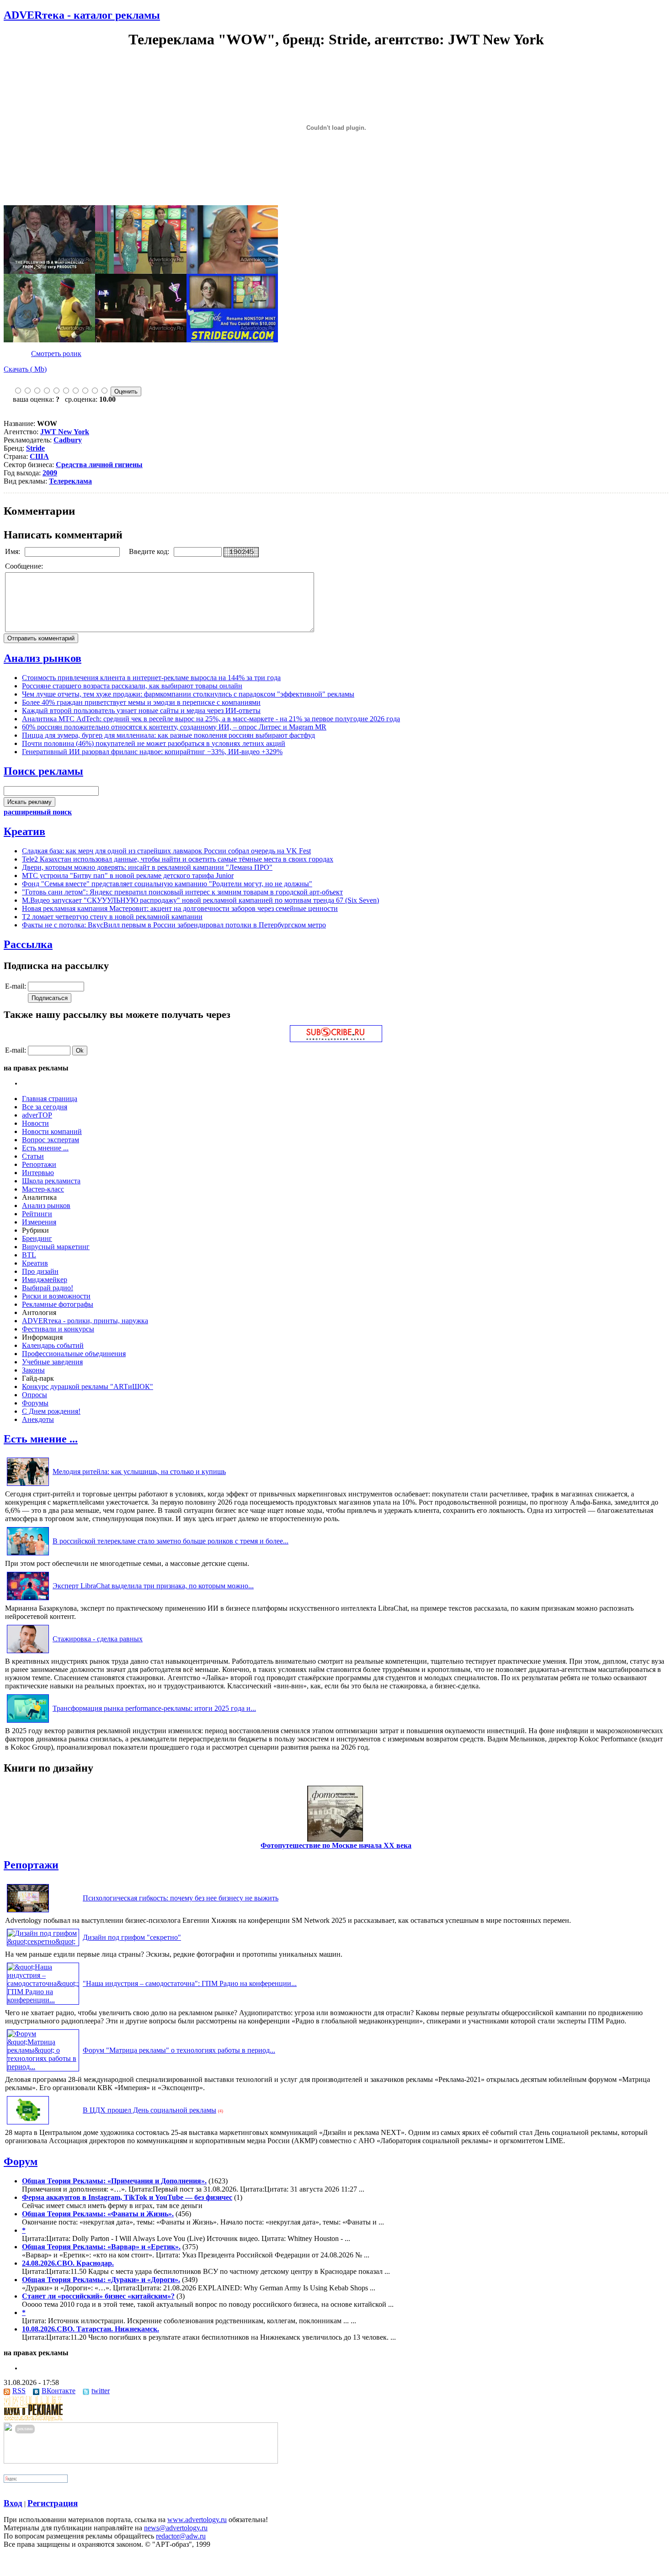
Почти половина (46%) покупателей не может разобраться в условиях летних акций (154, 743)
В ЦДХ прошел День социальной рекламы (149, 2110)
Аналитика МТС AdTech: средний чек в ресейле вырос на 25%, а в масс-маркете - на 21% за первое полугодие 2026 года (211, 719)
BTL (29, 1255)
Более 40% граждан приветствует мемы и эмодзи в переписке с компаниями (141, 702)
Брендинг (37, 1238)
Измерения (39, 1222)
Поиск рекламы (43, 771)
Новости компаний (52, 1131)
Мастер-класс (43, 1189)
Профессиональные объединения (74, 1354)
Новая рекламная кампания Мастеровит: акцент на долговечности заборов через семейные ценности (180, 908)
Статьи (33, 1156)
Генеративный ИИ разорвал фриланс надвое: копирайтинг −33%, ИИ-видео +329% (152, 752)
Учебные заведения (52, 1362)
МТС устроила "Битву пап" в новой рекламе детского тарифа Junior (128, 876)
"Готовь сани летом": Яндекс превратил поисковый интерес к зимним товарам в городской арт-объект (182, 892)
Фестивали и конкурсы (58, 1329)
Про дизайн (40, 1271)
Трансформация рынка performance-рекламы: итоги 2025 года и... (154, 1708)
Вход (13, 2503)
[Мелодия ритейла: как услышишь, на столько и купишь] (28, 1486)
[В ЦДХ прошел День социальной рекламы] (28, 2124)
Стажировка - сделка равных (98, 1639)
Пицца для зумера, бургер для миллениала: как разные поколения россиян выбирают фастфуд (168, 735)
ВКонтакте (59, 2391)
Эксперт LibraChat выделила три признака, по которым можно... (153, 1586)
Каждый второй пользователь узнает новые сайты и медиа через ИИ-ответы (141, 711)
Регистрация (53, 2503)
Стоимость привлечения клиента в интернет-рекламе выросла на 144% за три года (151, 678)
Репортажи (39, 1164)
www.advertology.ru (197, 2520)
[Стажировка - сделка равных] (28, 1653)
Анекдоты (38, 1419)
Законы (33, 1370)
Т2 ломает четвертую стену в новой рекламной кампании (112, 917)
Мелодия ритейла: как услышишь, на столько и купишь (139, 1472)
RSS (19, 2391)
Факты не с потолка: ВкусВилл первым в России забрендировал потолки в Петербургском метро (174, 925)
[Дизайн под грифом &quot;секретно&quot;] (43, 1941)
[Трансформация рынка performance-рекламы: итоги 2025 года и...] (28, 1722)
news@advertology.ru (176, 2528)
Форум (21, 2161)
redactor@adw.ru (181, 2536)
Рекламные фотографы (58, 1304)
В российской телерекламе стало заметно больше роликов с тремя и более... (171, 1541)
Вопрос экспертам (51, 1140)
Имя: (13, 551)
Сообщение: (25, 566)
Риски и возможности (56, 1296)
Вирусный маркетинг (56, 1247)
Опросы (35, 1395)
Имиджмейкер (45, 1280)
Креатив (24, 831)
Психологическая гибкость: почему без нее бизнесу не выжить (181, 1898)
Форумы (35, 1403)
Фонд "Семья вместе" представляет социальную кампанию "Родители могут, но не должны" (167, 884)
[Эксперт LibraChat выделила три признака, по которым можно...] (28, 1600)
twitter (101, 2391)
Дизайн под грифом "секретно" (132, 1937)
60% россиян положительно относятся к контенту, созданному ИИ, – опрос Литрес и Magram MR (174, 727)
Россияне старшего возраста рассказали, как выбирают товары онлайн (132, 686)
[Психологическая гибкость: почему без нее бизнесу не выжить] (28, 1912)
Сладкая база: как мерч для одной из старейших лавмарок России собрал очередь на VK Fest (166, 851)
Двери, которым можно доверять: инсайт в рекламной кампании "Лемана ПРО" (147, 867)
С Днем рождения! (51, 1411)
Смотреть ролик (56, 354)
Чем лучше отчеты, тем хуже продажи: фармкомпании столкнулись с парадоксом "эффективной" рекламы (188, 694)
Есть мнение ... (45, 1148)
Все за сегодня (45, 1107)
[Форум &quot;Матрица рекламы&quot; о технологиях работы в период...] (43, 2067)
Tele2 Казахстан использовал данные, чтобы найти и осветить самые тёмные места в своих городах (178, 859)
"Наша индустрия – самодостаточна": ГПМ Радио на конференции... (190, 1983)
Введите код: (150, 551)
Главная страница (50, 1099)
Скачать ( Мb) (25, 369)
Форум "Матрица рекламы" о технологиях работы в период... (179, 2050)
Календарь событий (53, 1345)
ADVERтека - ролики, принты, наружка (85, 1321)
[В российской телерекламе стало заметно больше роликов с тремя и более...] (28, 1555)
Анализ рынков (43, 658)
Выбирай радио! (48, 1288)
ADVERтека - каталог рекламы (82, 15)
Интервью (38, 1173)
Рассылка (28, 944)
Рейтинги (37, 1214)
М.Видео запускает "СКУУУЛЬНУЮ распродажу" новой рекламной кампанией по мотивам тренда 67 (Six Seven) (200, 900)
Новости (35, 1123)
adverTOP (37, 1115)
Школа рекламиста (51, 1181)
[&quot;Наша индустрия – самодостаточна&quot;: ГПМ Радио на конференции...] (43, 2000)
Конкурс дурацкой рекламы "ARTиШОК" (88, 1386)
